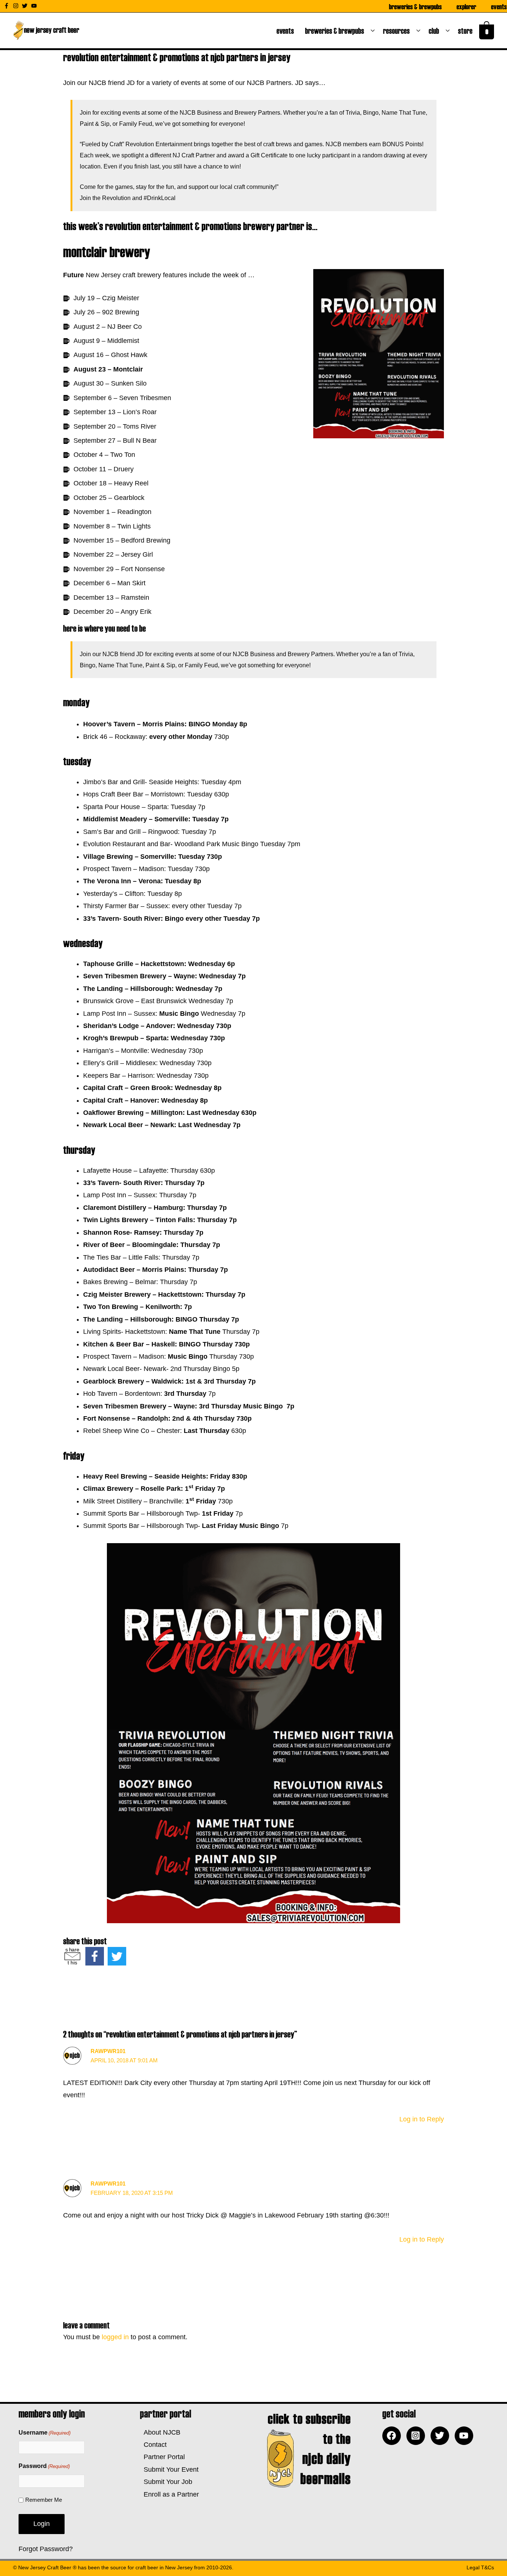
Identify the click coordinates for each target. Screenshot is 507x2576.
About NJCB (160, 2432)
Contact (153, 2445)
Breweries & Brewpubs (415, 6)
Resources (398, 30)
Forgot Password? (46, 2549)
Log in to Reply (422, 2119)
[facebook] (393, 2436)
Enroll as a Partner (169, 2494)
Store (467, 30)
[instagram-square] (418, 2436)
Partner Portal (162, 2457)
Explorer (466, 6)
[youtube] (35, 6)
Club (435, 30)
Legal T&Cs (480, 2567)
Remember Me (44, 2500)
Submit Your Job (166, 2482)
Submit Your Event (169, 2469)
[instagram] (17, 6)
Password (44, 2466)
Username (45, 2433)
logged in (115, 2337)
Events (499, 6)
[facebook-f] (7, 6)
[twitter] (26, 6)
